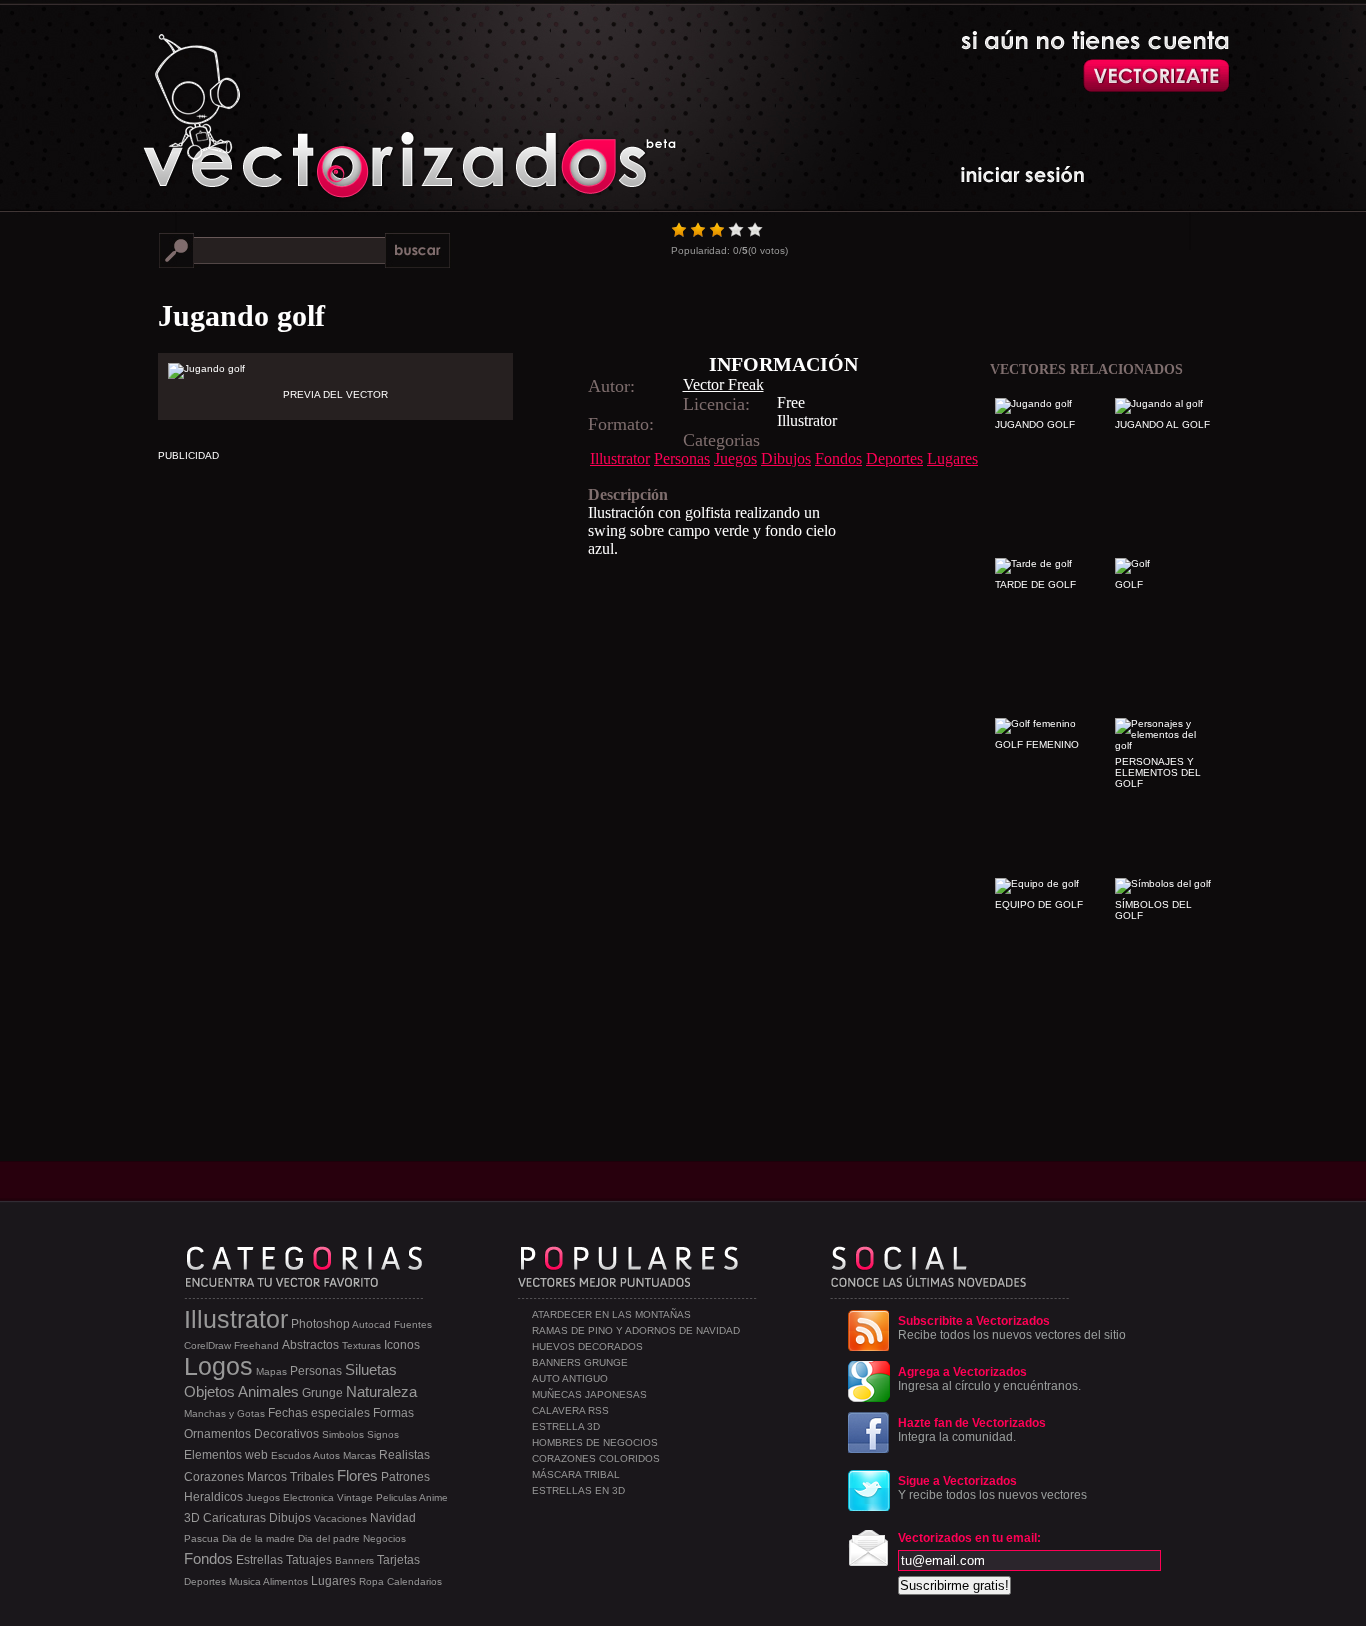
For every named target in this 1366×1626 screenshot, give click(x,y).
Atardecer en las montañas (611, 1314)
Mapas (271, 1371)
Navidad (393, 1518)
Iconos (402, 1345)
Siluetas (371, 1369)
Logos (218, 1366)
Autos (326, 1455)
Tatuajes (309, 1560)
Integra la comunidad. (972, 1430)
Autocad (371, 1324)
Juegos (735, 458)
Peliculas (396, 1497)
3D (192, 1518)
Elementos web (226, 1455)
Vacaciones (340, 1518)
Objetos (209, 1391)
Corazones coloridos (596, 1458)
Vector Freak (723, 384)
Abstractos (310, 1345)
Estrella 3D (566, 1426)
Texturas (361, 1345)
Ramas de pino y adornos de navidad (636, 1330)
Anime (433, 1497)
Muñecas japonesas (589, 1394)
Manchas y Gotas (224, 1413)
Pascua (201, 1538)
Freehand (256, 1345)
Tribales (312, 1477)
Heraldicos (213, 1497)
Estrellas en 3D (578, 1490)
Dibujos (786, 458)
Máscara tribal (576, 1474)
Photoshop (320, 1324)
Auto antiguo (570, 1378)
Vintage (355, 1497)
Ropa (371, 1581)
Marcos (267, 1477)
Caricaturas (234, 1518)
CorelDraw (207, 1345)
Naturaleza (381, 1391)
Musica (245, 1581)
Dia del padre (329, 1538)
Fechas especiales (319, 1413)
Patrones (405, 1477)
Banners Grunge (580, 1362)
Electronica (308, 1497)
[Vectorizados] (318, 101)
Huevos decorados (587, 1346)
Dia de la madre (258, 1538)
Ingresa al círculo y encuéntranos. (989, 1379)
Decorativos (286, 1434)
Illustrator (620, 458)
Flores (357, 1475)
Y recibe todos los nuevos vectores (992, 1488)
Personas (682, 458)
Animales (268, 1391)
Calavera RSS (570, 1410)
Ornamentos (217, 1434)
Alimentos (285, 1581)
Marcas (359, 1455)
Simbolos (343, 1434)
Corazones (214, 1477)
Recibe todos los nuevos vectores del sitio (1012, 1328)
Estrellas (259, 1560)
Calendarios (414, 1581)
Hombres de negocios (595, 1442)
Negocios (384, 1538)
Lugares (952, 458)
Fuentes (413, 1324)
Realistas (404, 1455)
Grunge (322, 1393)
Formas (393, 1413)
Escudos (291, 1455)
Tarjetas (398, 1560)
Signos (383, 1434)
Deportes (894, 458)
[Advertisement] (508, 698)
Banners (354, 1560)
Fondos (838, 458)
